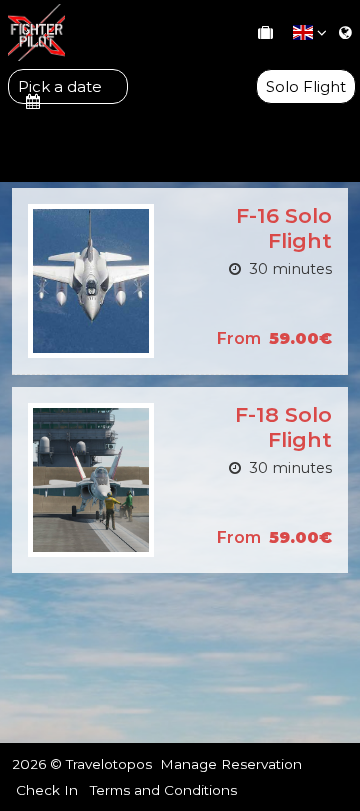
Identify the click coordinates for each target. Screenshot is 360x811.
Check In (47, 790)
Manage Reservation (231, 764)
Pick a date (60, 86)
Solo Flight (306, 86)
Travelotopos (109, 764)
